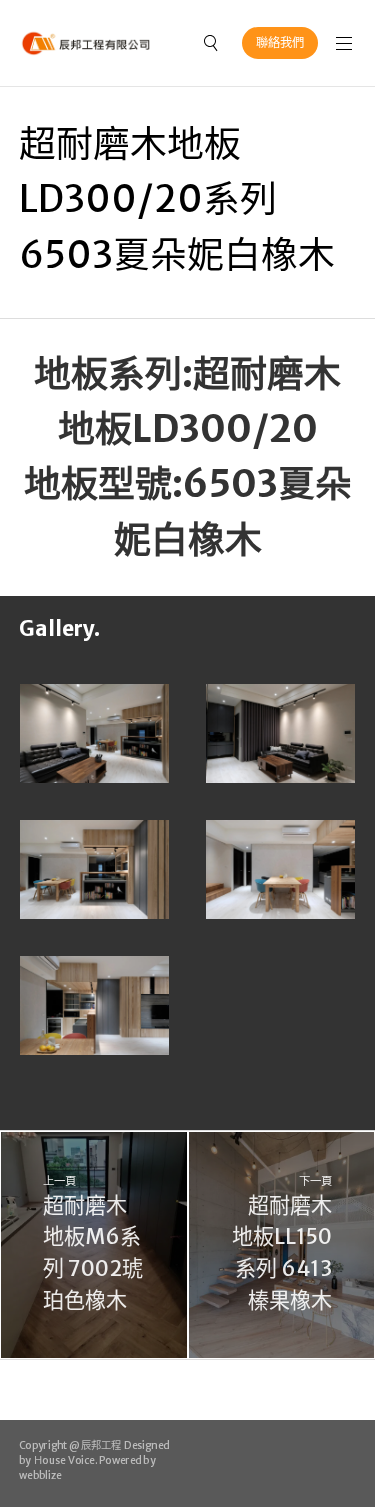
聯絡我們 (280, 42)
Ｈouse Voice (63, 1460)
